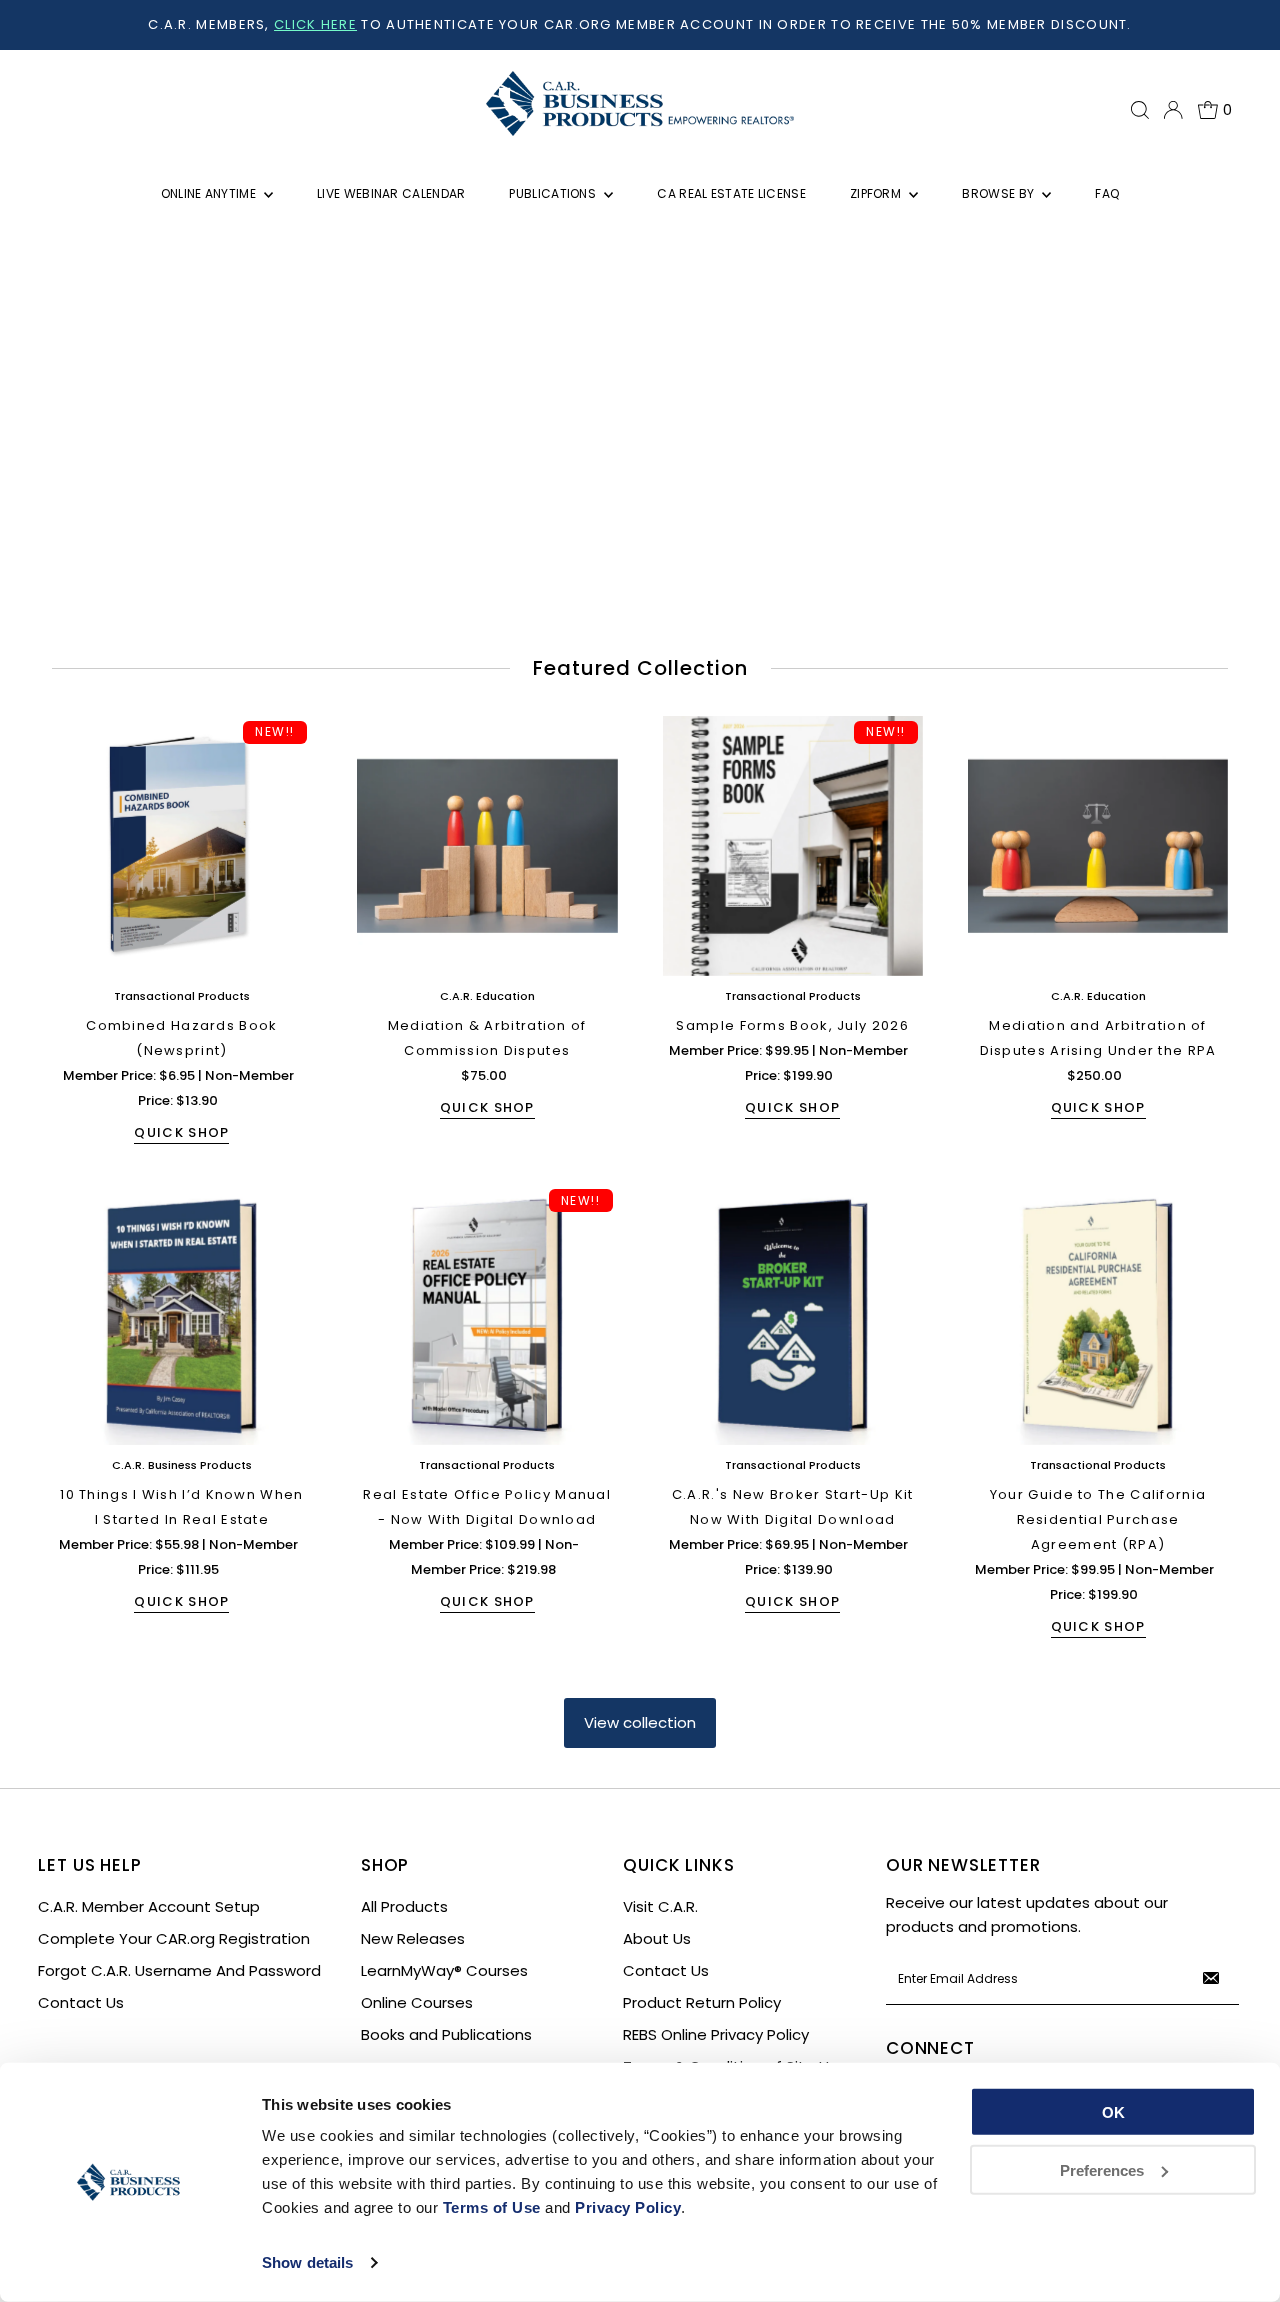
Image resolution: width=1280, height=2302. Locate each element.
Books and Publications (446, 2034)
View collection (640, 1722)
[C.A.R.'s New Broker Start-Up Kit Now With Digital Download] (793, 1314)
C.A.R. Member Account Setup (149, 1906)
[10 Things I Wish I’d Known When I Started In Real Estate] (182, 1314)
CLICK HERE (315, 24)
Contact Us (81, 2002)
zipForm (877, 193)
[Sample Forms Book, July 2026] (793, 846)
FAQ (1107, 193)
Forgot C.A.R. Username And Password (179, 1970)
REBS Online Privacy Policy (716, 2034)
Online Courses (417, 2002)
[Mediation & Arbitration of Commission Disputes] (487, 846)
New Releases (413, 1938)
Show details (307, 2262)
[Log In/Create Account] (1173, 110)
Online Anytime (210, 193)
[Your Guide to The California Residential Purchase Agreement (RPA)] (1098, 1314)
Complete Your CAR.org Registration (174, 1938)
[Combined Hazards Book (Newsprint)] (182, 846)
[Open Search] (1140, 110)
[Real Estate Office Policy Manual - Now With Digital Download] (487, 1314)
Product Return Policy (702, 2002)
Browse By (999, 193)
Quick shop (181, 1132)
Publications (554, 193)
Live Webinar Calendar (391, 193)
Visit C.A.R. (660, 1906)
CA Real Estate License (731, 193)
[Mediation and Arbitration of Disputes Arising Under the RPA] (1098, 846)
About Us (657, 1938)
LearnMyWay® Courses (444, 1970)
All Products (404, 1906)
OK (1113, 2112)
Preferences (1102, 2169)
